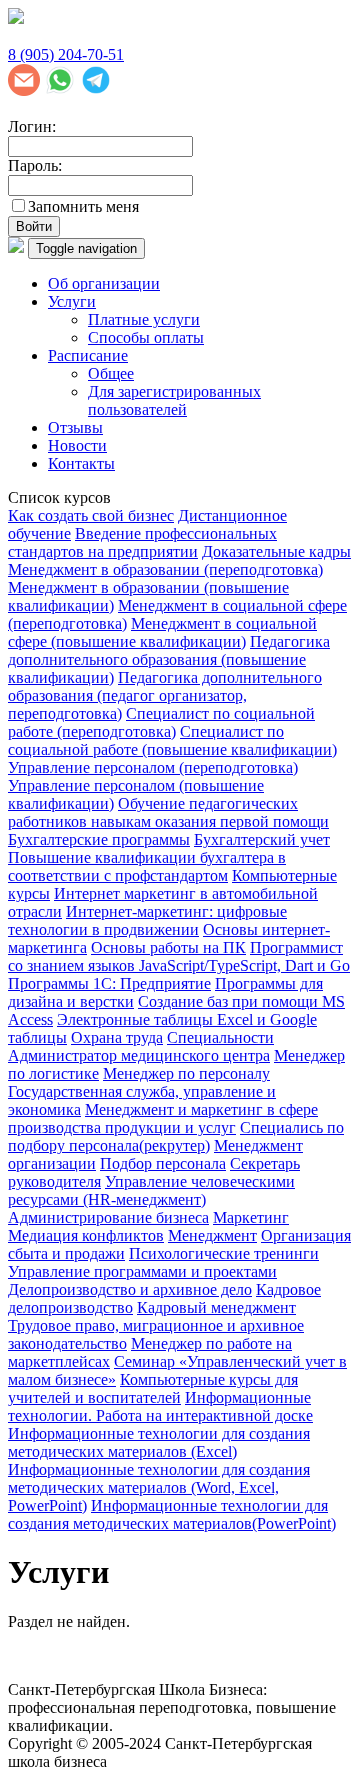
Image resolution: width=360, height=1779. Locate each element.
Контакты (81, 463)
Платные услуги (144, 319)
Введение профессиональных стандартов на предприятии (142, 542)
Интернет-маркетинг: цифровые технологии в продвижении (147, 920)
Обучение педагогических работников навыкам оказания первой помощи (168, 812)
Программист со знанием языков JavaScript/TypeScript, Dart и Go (179, 956)
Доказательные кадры (276, 551)
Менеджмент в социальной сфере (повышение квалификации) (162, 632)
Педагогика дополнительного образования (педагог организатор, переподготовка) (165, 695)
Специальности (220, 1037)
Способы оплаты (146, 337)
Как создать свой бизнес (91, 515)
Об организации (104, 283)
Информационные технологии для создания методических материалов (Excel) (159, 1442)
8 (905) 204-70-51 (66, 54)
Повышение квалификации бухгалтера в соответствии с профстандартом (147, 866)
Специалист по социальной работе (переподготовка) (161, 722)
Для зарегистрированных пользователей (174, 400)
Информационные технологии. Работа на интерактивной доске (160, 1406)
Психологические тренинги (224, 1253)
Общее (111, 373)
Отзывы (75, 427)
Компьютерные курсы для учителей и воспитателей (153, 1388)
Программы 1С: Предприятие (109, 983)
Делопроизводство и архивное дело (130, 1289)
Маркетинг (251, 1217)
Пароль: (35, 165)
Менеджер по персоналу (186, 1073)
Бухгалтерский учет (262, 839)
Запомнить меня (83, 206)
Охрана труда (117, 1037)
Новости (77, 445)
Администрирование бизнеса (108, 1217)
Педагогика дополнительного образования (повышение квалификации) (169, 659)
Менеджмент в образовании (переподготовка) (165, 569)
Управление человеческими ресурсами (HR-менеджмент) (151, 1190)
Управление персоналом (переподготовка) (153, 767)
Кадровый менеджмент (216, 1307)
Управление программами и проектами (142, 1271)
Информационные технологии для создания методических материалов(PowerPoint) (172, 1514)
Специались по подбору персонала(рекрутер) (176, 1136)
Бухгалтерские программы (99, 839)
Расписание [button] (88, 355)
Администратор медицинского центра (139, 1055)
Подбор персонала (163, 1163)
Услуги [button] (72, 301)
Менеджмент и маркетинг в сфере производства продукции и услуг (163, 1118)
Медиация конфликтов (86, 1235)
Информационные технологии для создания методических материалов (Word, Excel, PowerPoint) (159, 1487)
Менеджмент (212, 1235)
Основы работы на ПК (168, 947)
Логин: (32, 126)
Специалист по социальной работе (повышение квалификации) (172, 740)
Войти (34, 226)
